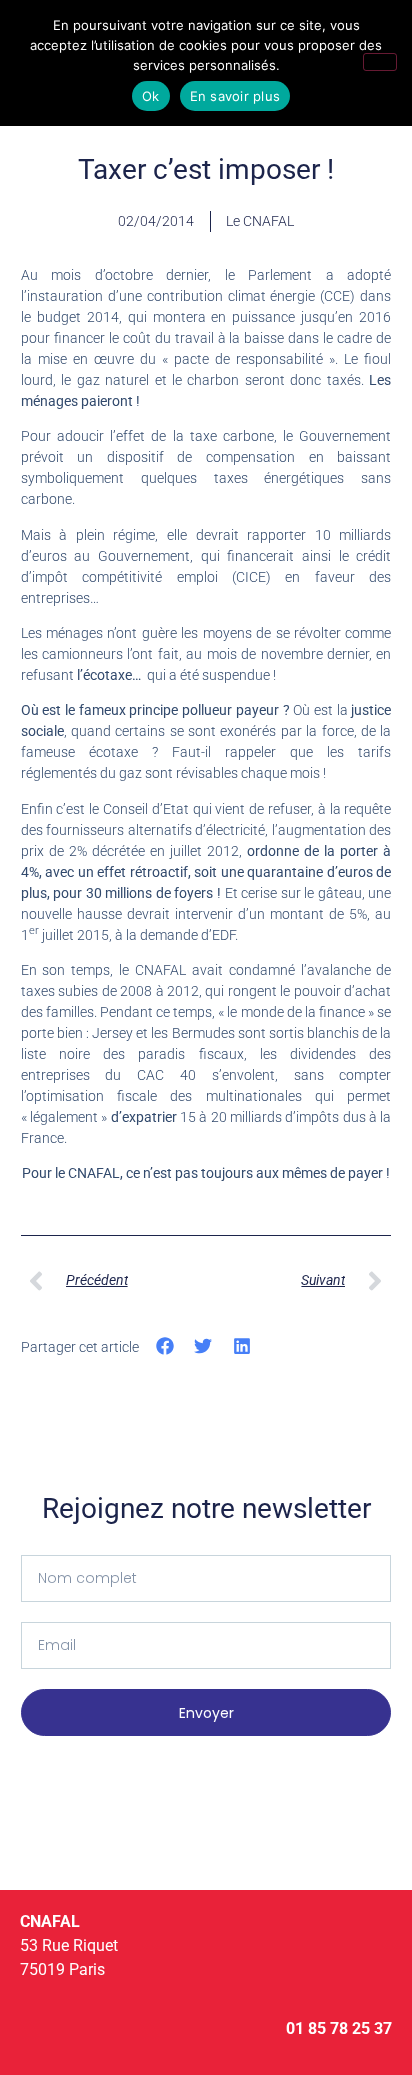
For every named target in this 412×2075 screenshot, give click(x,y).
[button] (165, 1345)
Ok (151, 96)
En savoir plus (235, 96)
